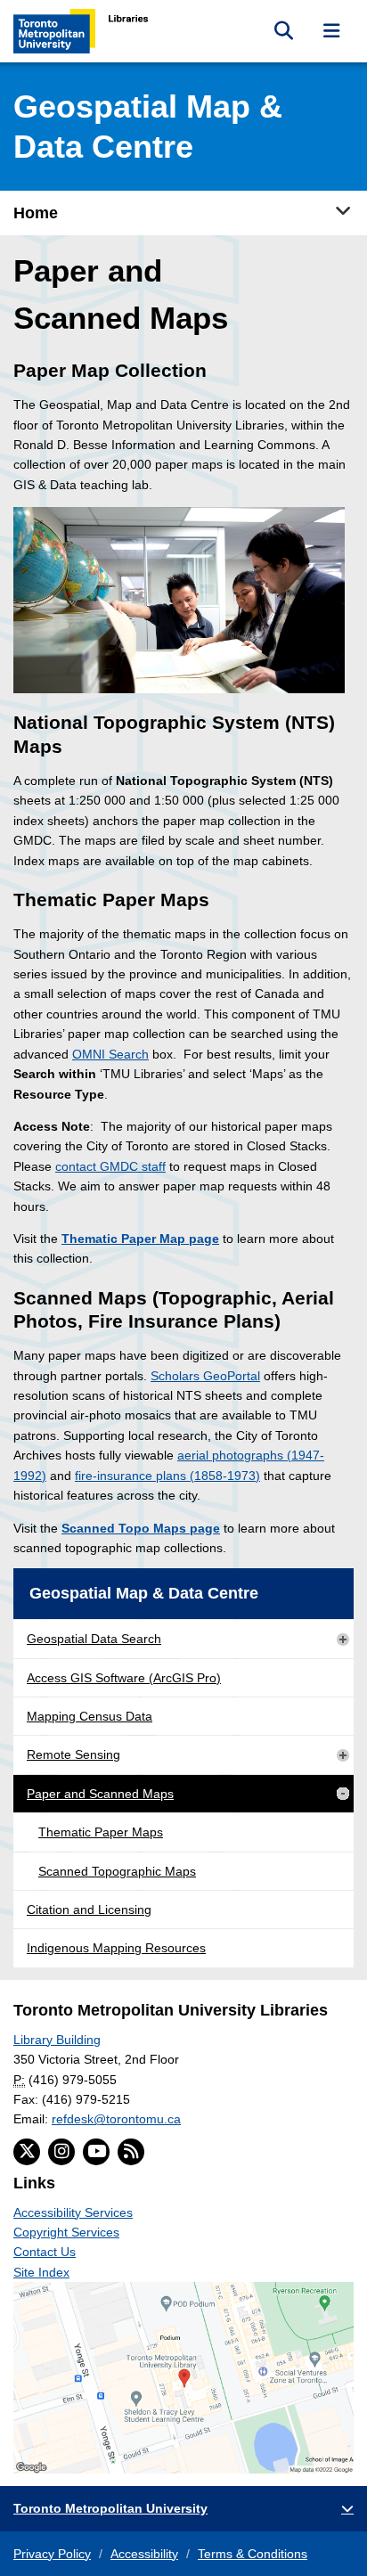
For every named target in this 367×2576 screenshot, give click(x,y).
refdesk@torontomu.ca (116, 2119)
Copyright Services (66, 2232)
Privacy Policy (52, 2554)
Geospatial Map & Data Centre (144, 1593)
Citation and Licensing (89, 1910)
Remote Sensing (73, 1754)
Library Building (57, 2040)
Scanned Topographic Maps (117, 1871)
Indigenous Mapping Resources (116, 1948)
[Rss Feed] (131, 2152)
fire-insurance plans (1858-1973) (167, 1476)
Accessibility (144, 2554)
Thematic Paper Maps (101, 1832)
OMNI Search (110, 1054)
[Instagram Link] (61, 2152)
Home (36, 213)
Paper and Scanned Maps (100, 1794)
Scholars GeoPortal (205, 1376)
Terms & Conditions (253, 2554)
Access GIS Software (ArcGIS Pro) (124, 1678)
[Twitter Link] (27, 2152)
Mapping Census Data (90, 1716)
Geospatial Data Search (94, 1639)
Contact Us (45, 2252)
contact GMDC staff (110, 1166)
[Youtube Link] (96, 2152)
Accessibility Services (73, 2212)
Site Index (41, 2272)
